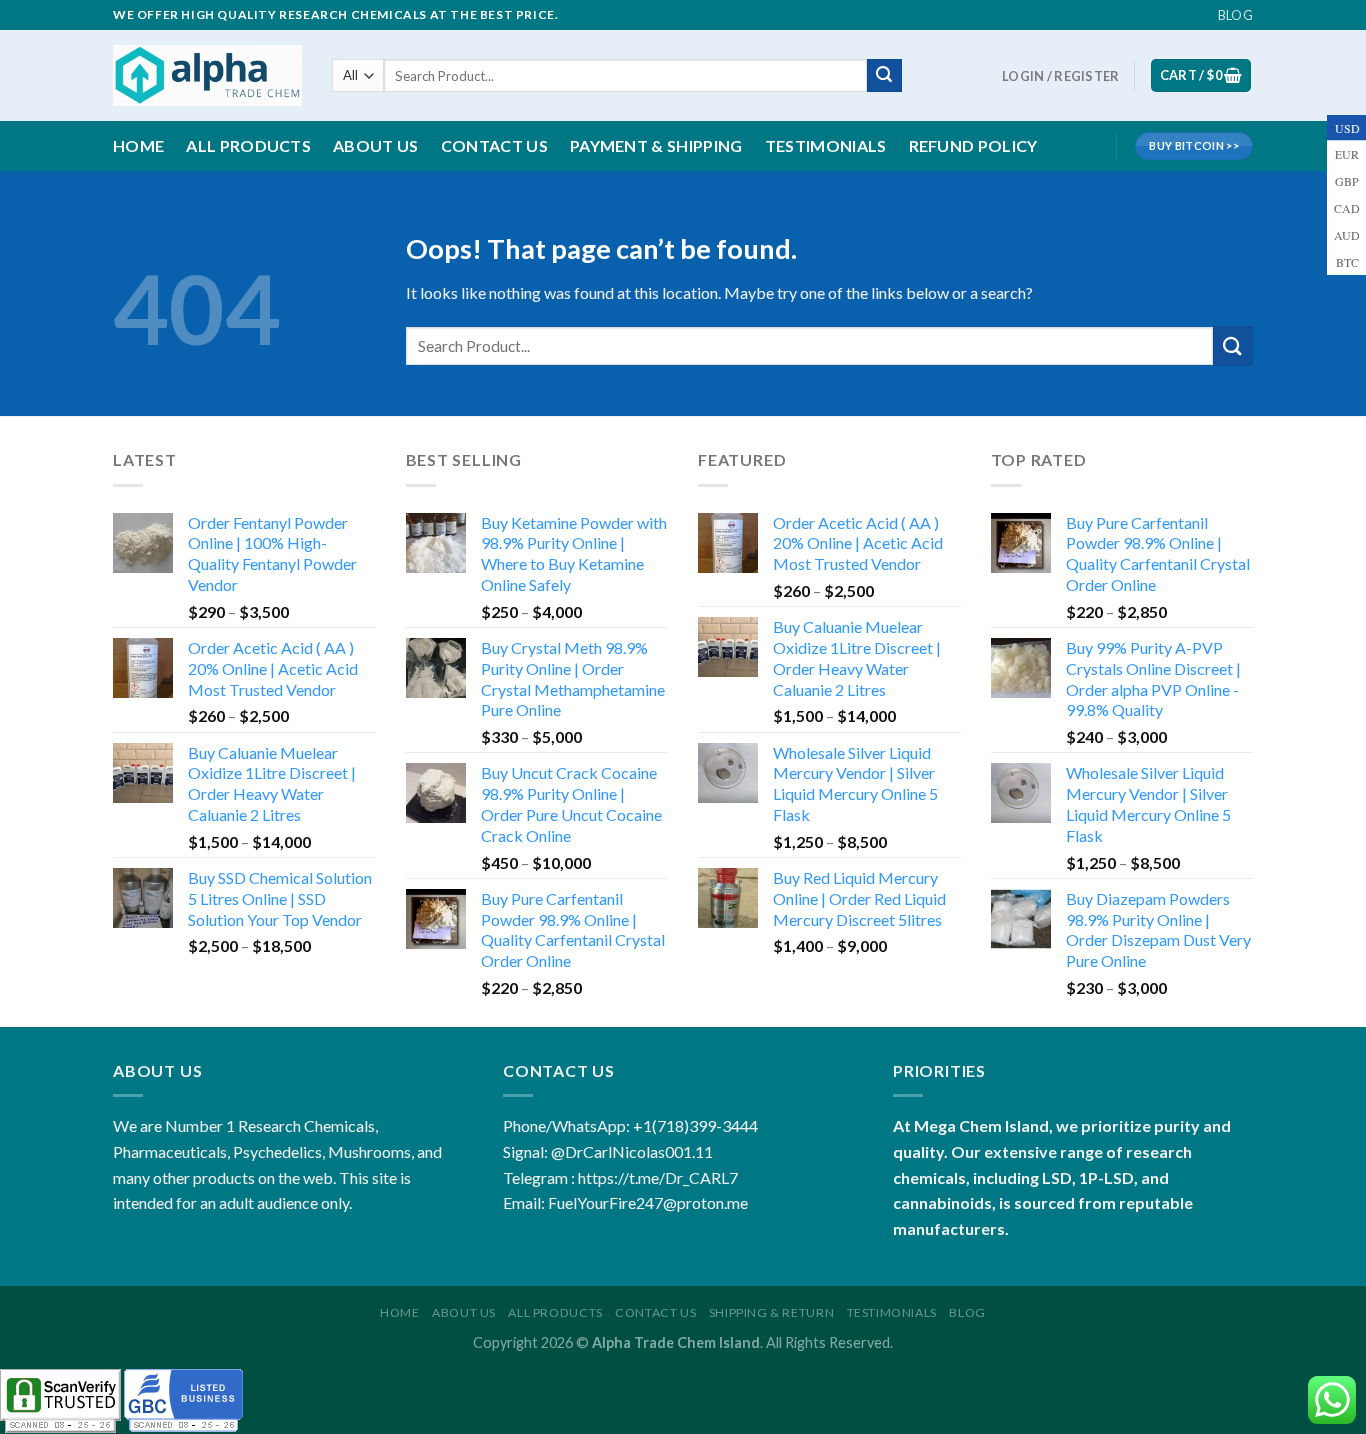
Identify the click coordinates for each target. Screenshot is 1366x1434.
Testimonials (826, 145)
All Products (248, 145)
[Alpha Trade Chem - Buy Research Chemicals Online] (207, 75)
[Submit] (884, 76)
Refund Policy (973, 145)
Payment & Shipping (656, 145)
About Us (464, 1312)
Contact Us (494, 145)
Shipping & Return (771, 1312)
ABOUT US (376, 145)
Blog (1235, 15)
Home (138, 145)
